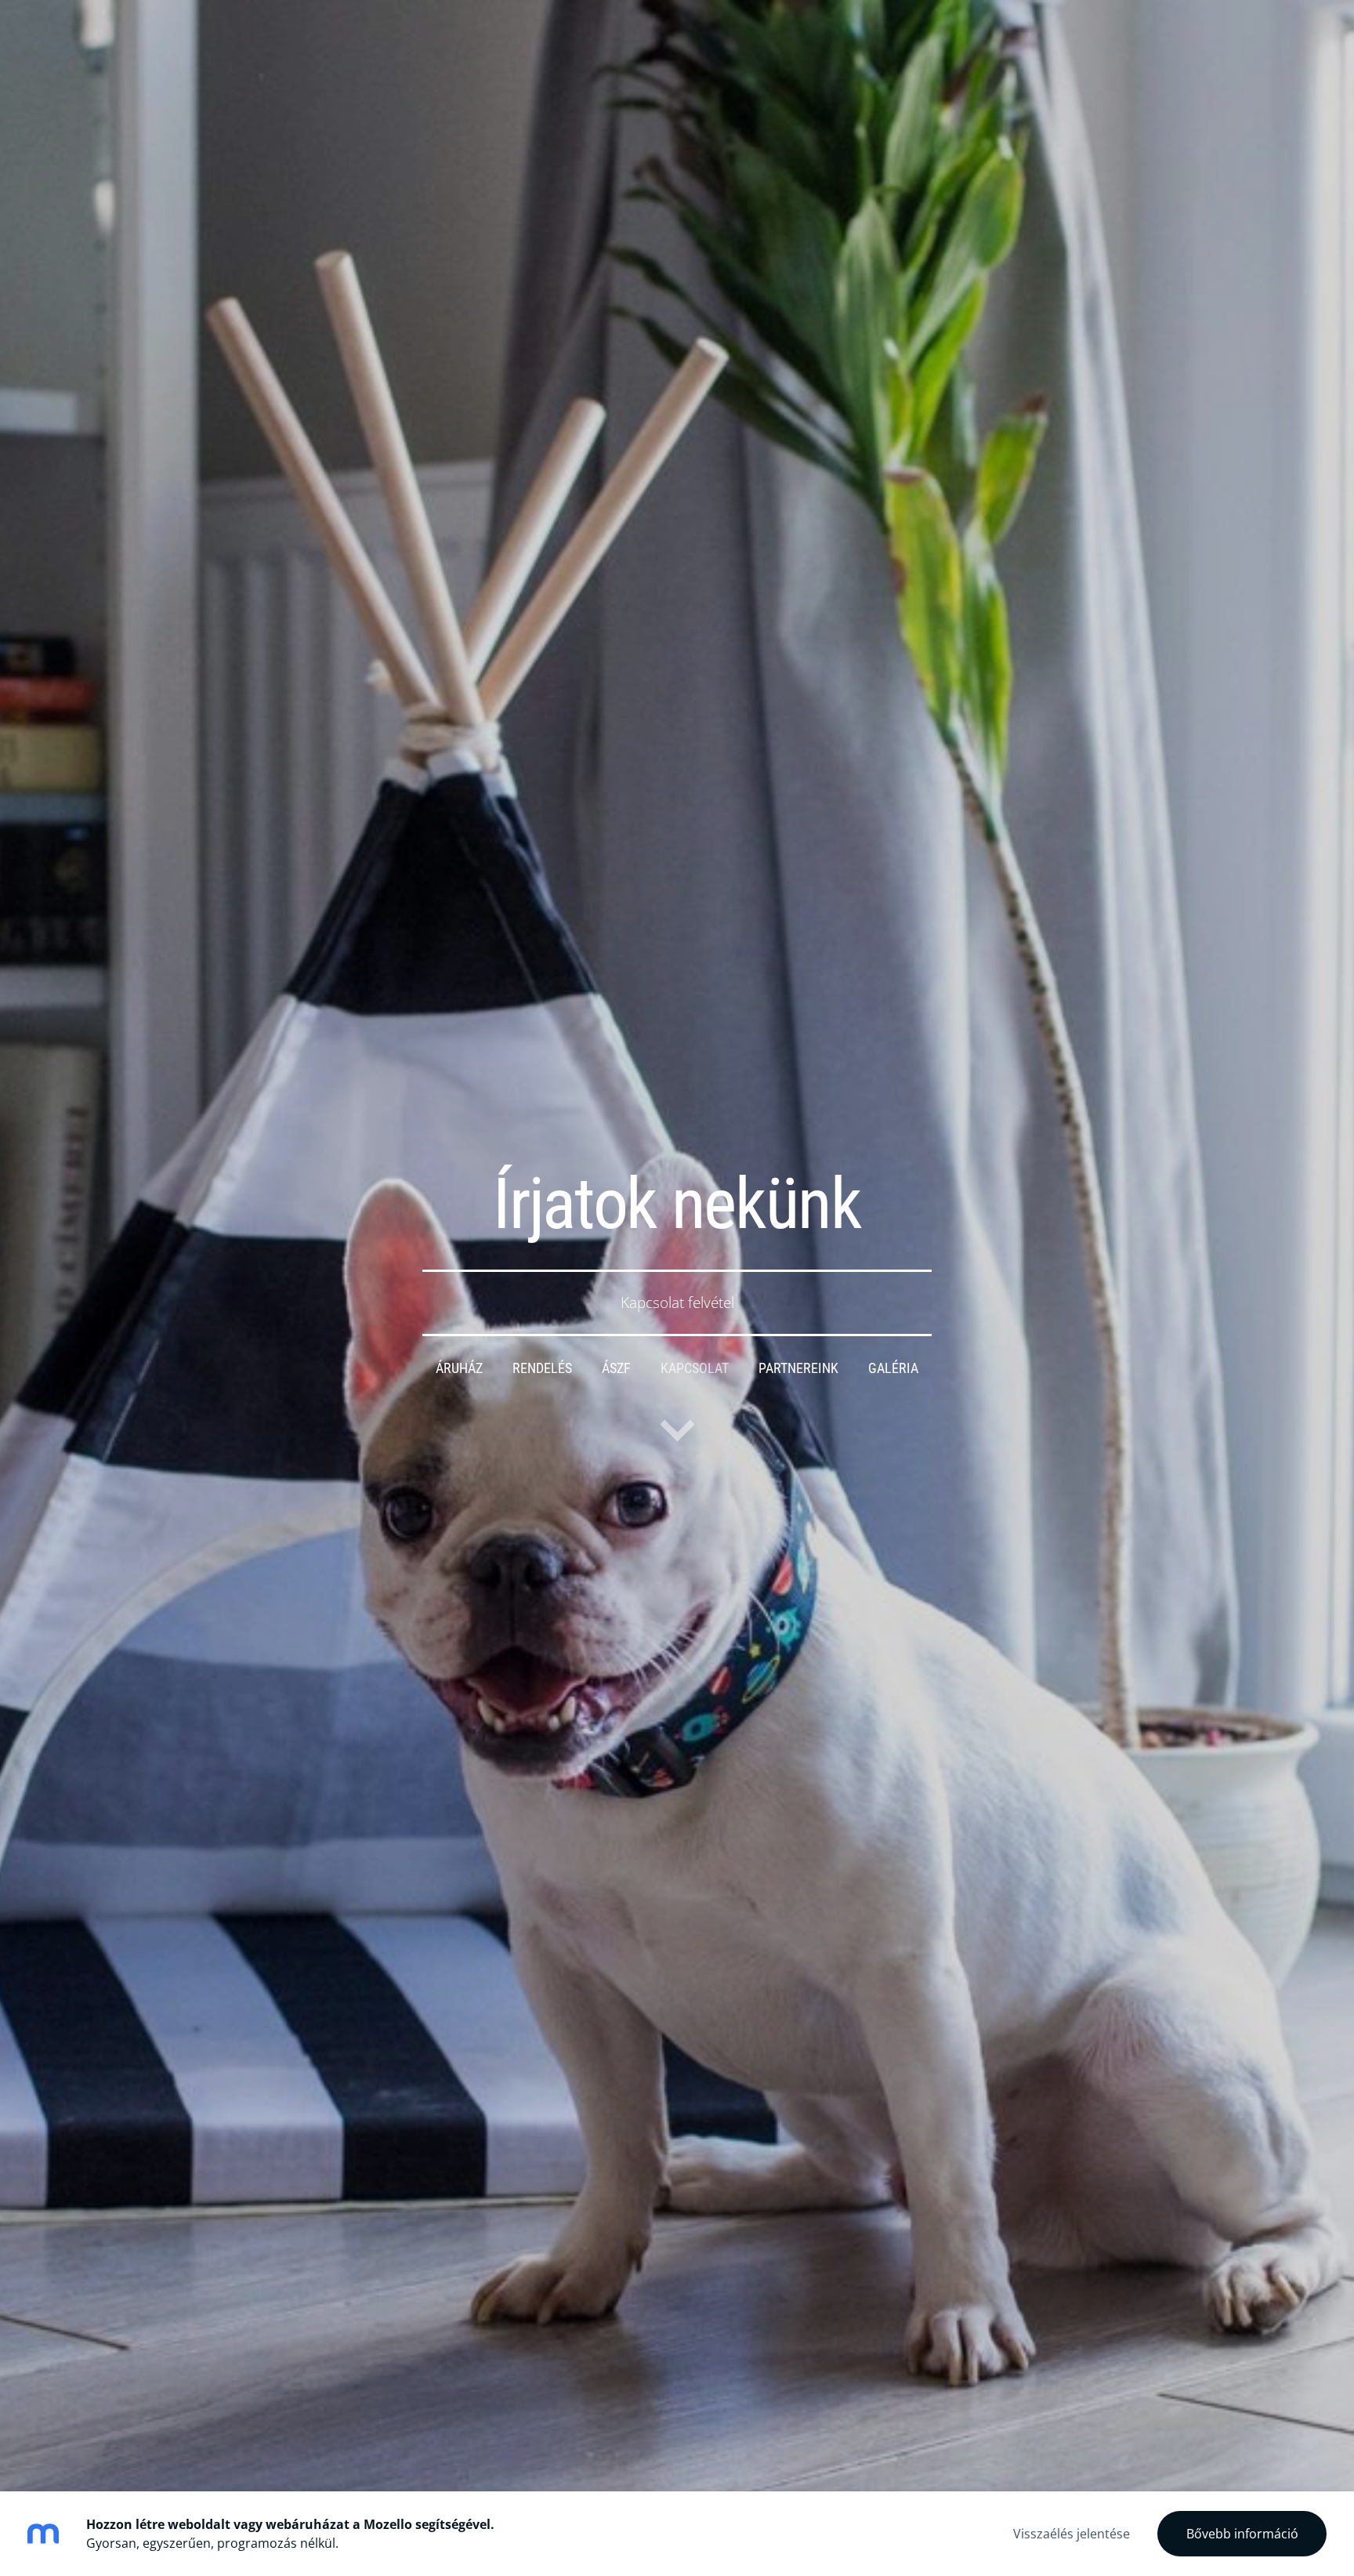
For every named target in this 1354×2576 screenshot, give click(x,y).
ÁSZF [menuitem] (616, 1368)
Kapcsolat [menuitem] (695, 1368)
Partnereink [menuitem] (798, 1368)
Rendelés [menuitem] (542, 1368)
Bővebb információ (1242, 2534)
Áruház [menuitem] (459, 1368)
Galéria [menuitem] (893, 1368)
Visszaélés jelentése (1072, 2534)
